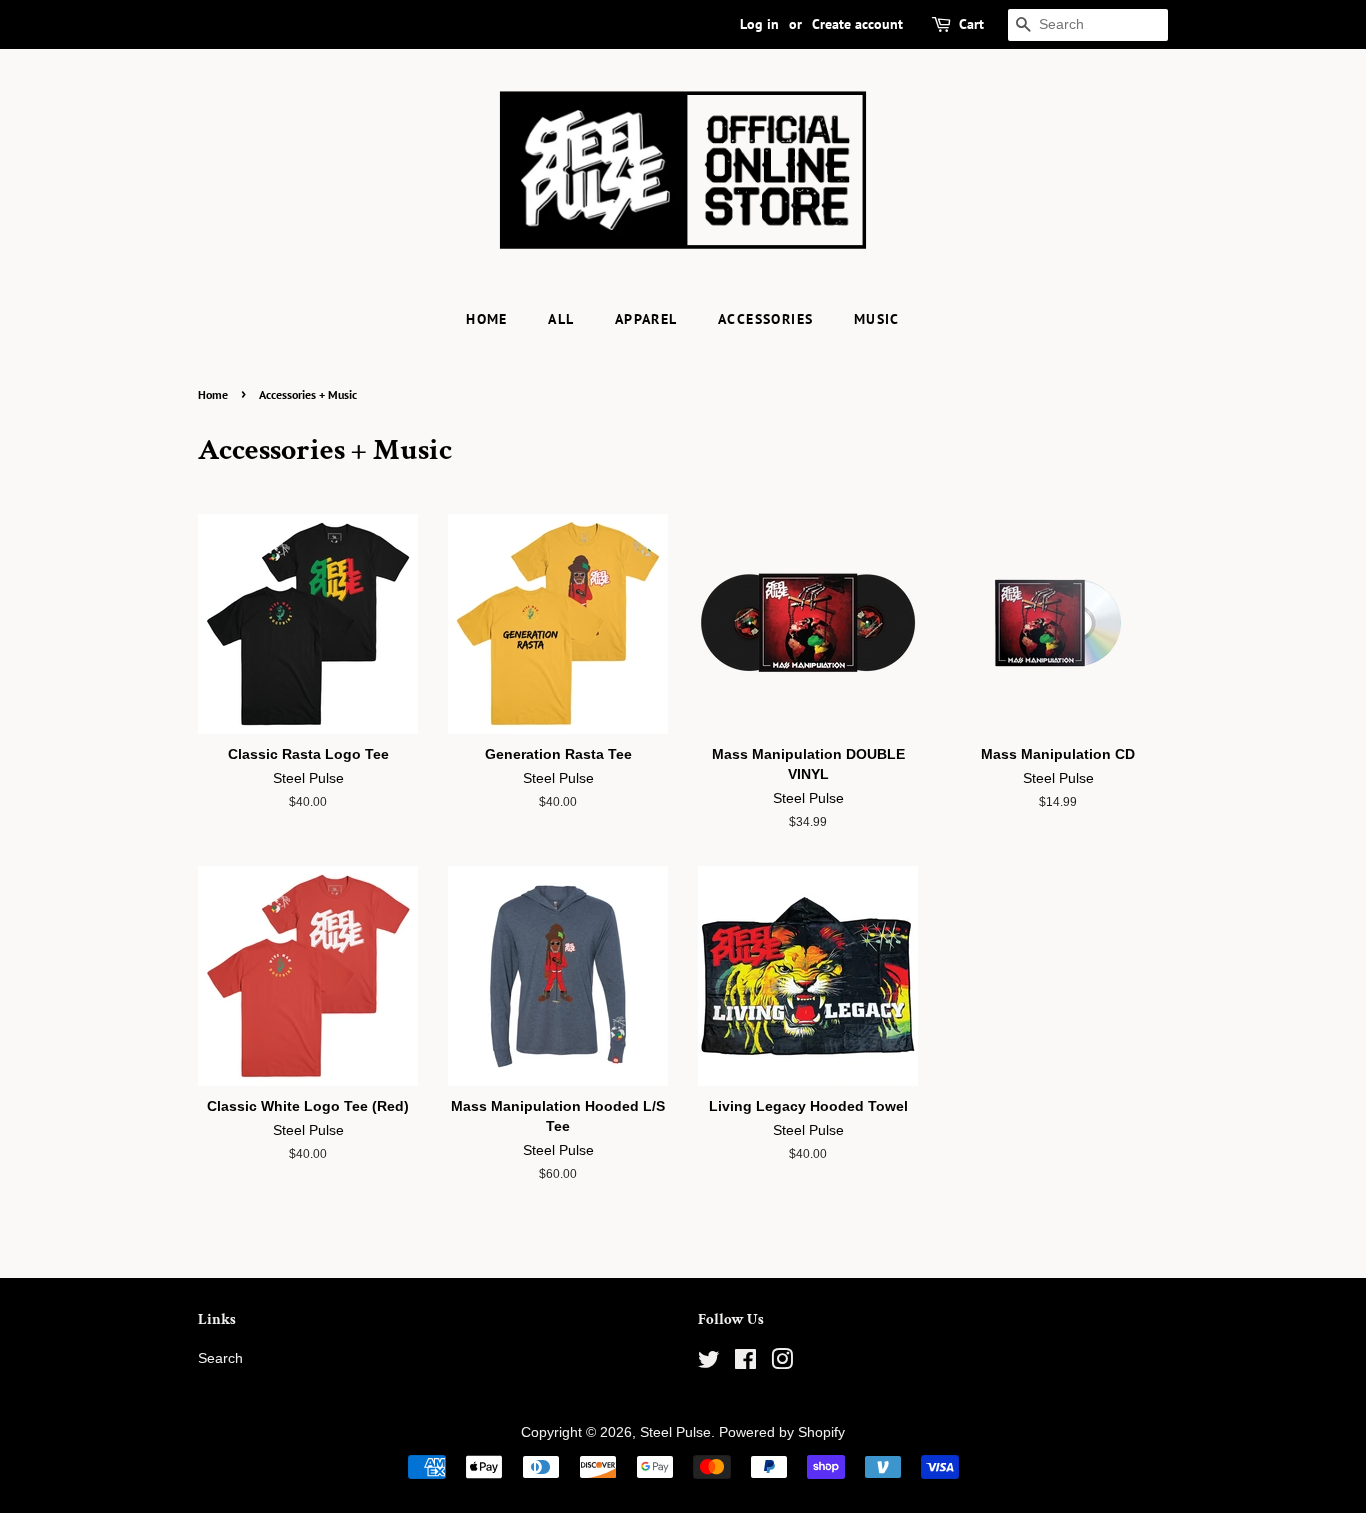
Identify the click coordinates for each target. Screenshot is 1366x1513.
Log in (759, 24)
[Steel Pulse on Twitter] (709, 1363)
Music (877, 319)
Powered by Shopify (782, 1432)
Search (220, 1358)
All (561, 319)
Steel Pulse (675, 1432)
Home (487, 319)
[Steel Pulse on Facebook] (745, 1363)
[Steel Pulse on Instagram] (782, 1363)
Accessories (765, 319)
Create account (857, 24)
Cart (971, 24)
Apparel (646, 319)
